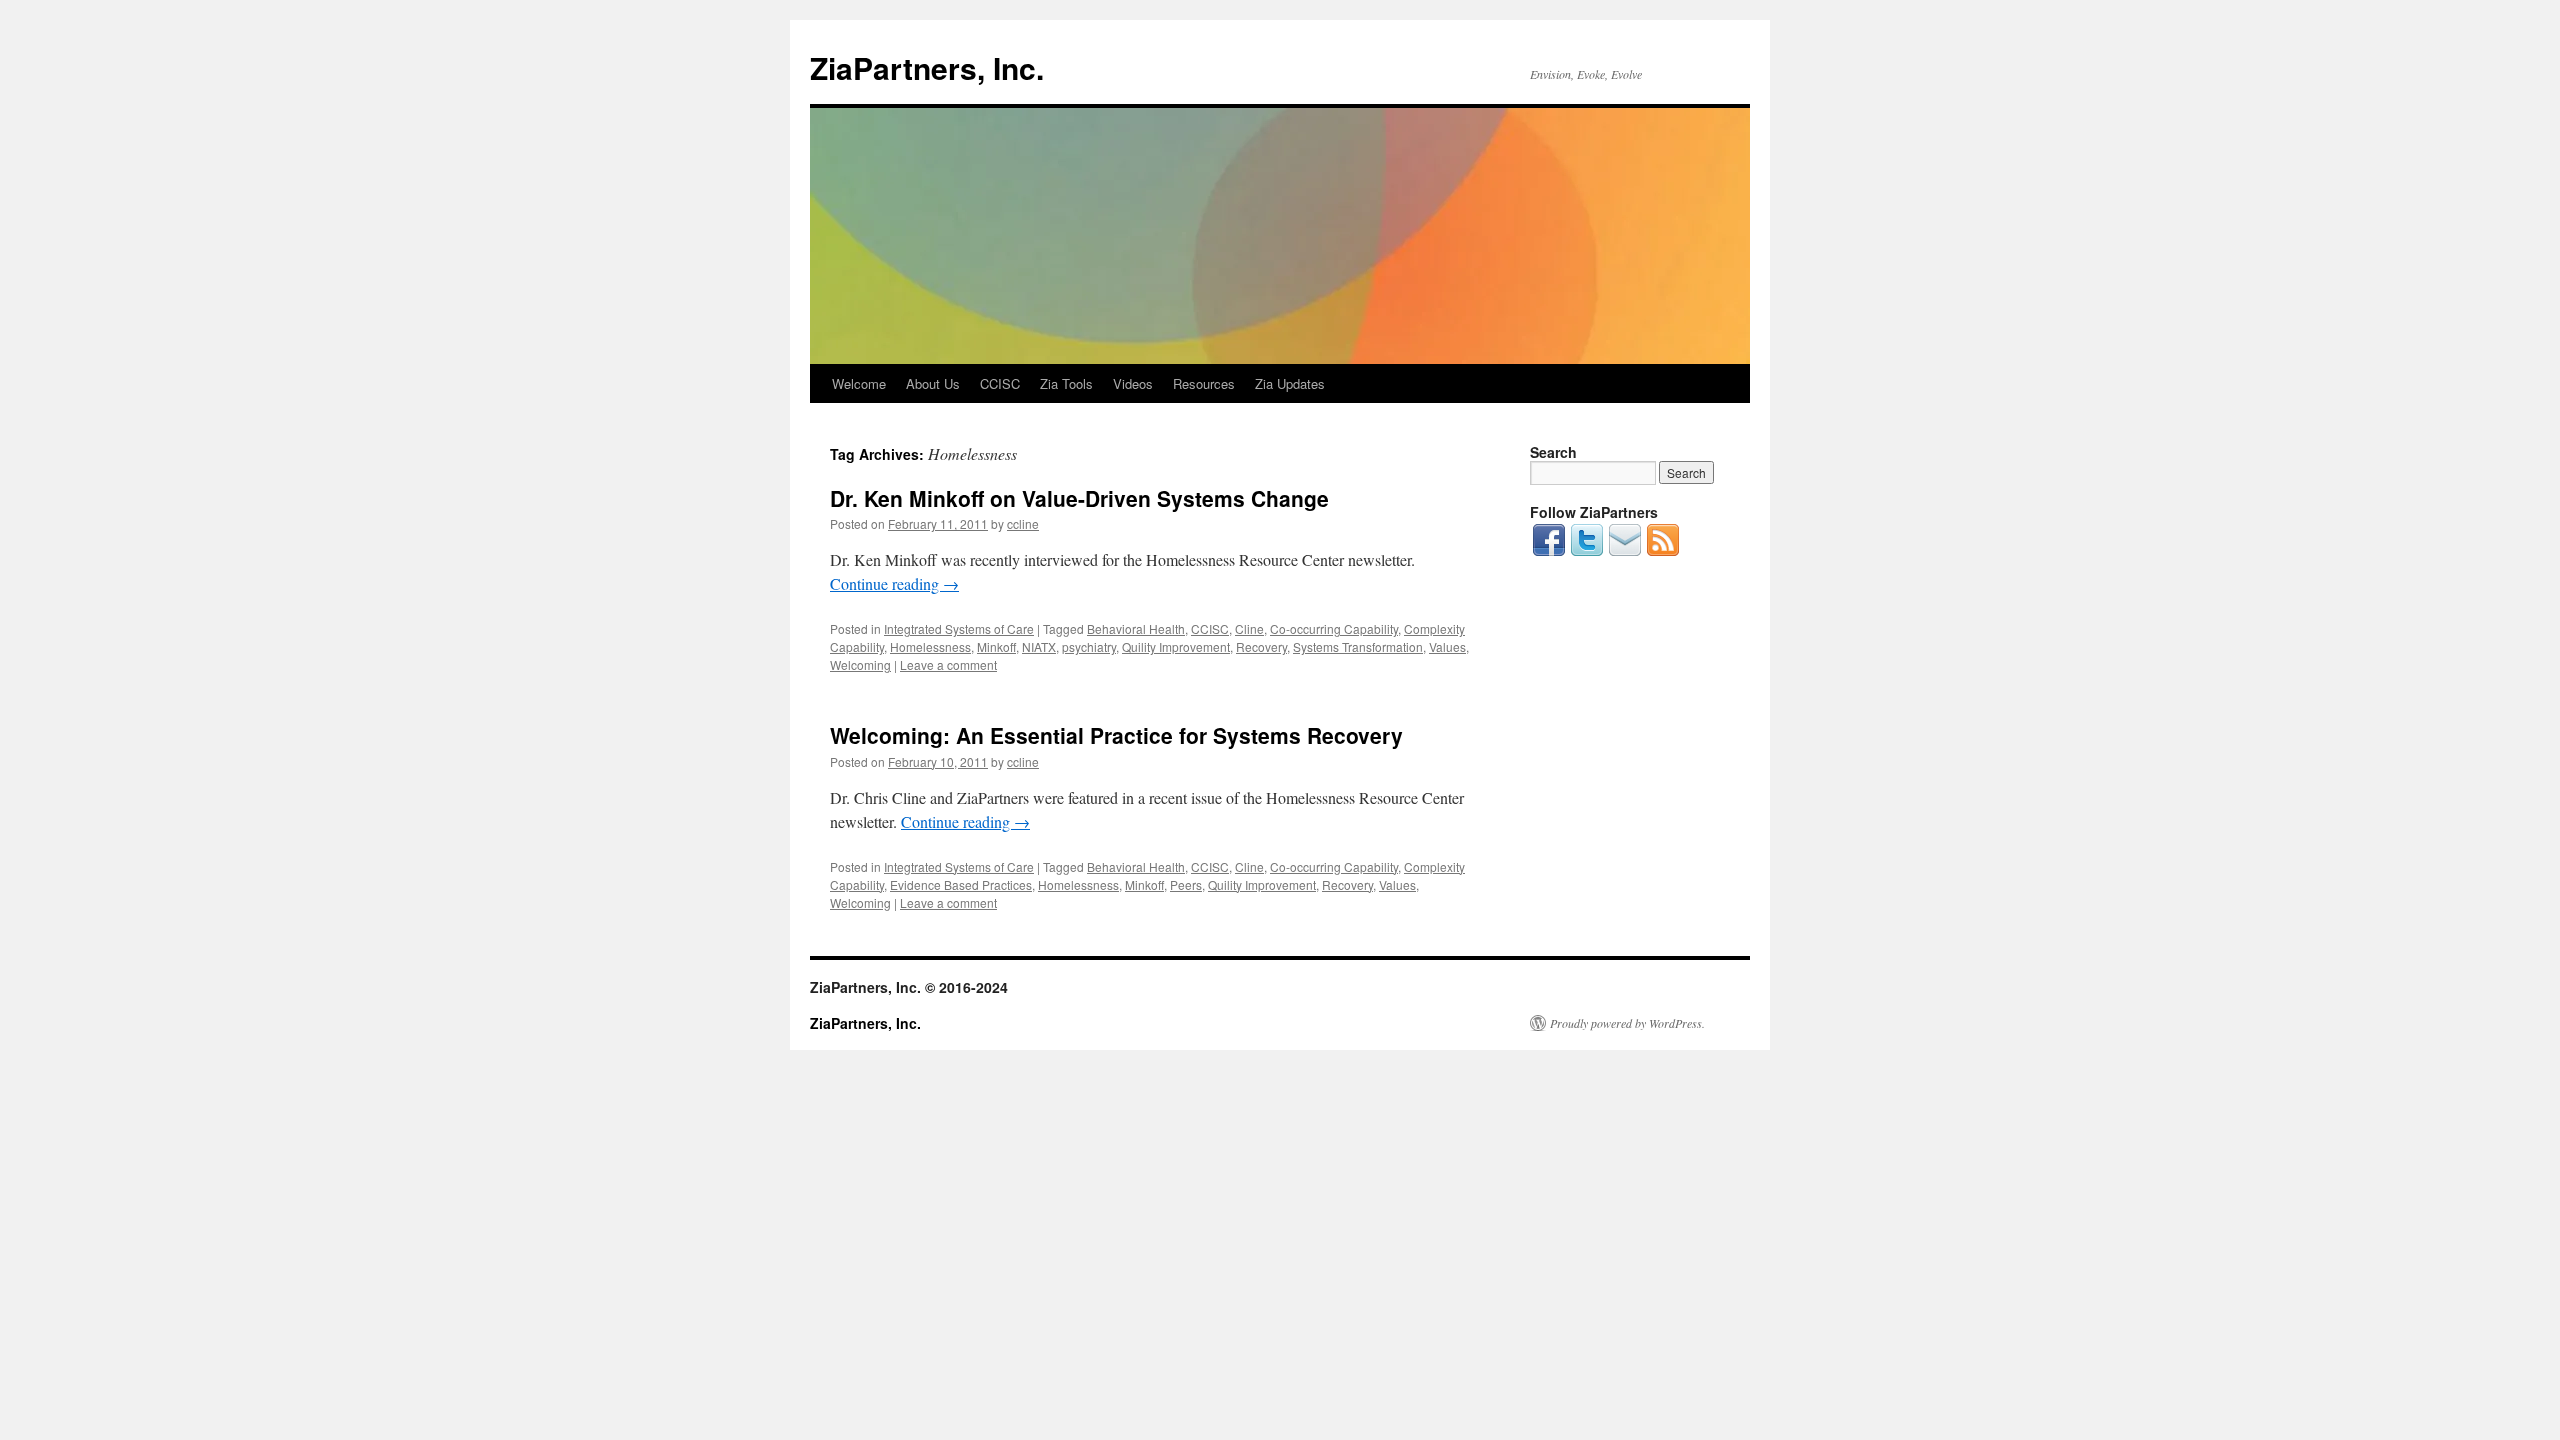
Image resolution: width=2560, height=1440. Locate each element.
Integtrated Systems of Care (959, 628)
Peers (1186, 884)
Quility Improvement (1176, 646)
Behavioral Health (1136, 628)
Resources (1204, 383)
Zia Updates (1290, 383)
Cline (1249, 628)
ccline (1023, 523)
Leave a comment (948, 664)
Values (1447, 646)
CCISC (1000, 383)
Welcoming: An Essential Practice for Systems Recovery (1116, 735)
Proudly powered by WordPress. (1627, 1023)
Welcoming (860, 664)
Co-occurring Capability (1334, 628)
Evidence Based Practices (961, 884)
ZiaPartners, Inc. (927, 67)
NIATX (1039, 646)
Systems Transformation (1358, 646)
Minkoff (996, 646)
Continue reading (894, 583)
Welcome (859, 383)
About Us (933, 383)
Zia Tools (1066, 383)
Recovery (1261, 646)
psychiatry (1089, 646)
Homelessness (930, 646)
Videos (1133, 383)
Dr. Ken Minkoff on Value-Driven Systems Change (1079, 498)
